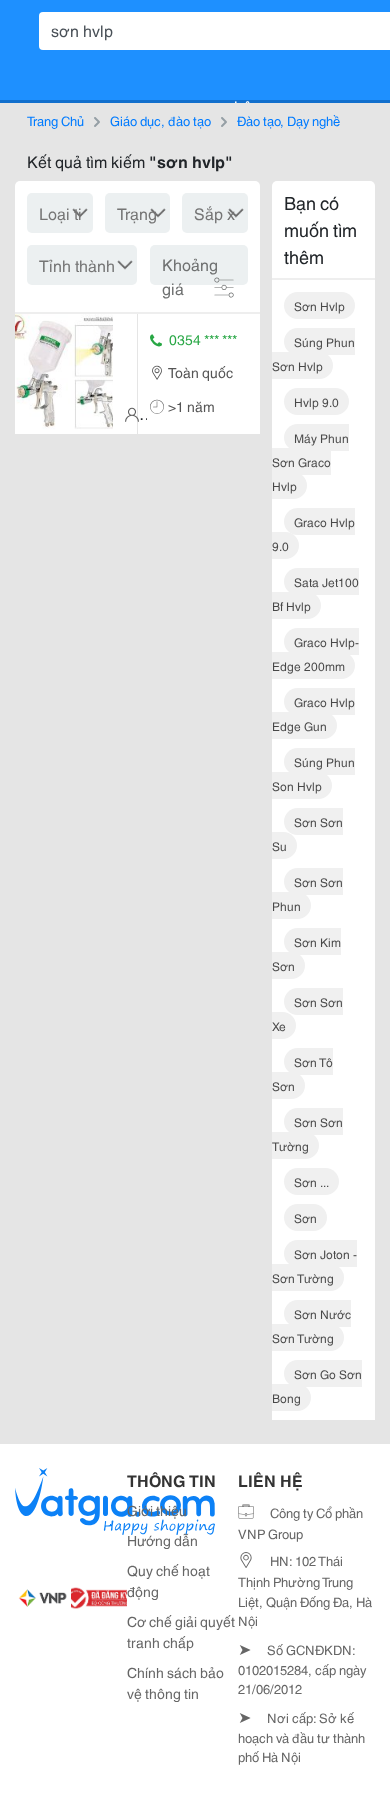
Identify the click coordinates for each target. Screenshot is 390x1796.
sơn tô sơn (302, 1073)
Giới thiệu (157, 1510)
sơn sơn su (307, 833)
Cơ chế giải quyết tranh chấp (181, 1631)
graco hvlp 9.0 (313, 533)
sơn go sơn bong (317, 1385)
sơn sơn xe (307, 1013)
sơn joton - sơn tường (314, 1265)
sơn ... (311, 1181)
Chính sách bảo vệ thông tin (175, 1682)
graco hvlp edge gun (313, 713)
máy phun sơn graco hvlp (310, 461)
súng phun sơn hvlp (313, 353)
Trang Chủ (55, 120)
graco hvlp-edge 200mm (315, 653)
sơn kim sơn (306, 953)
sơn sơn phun (307, 893)
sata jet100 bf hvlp (315, 593)
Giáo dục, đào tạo (160, 120)
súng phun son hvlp (313, 773)
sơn (305, 1217)
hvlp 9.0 (316, 401)
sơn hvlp (319, 305)
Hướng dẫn (162, 1540)
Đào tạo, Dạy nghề (288, 120)
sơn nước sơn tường (311, 1325)
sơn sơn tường (307, 1133)
